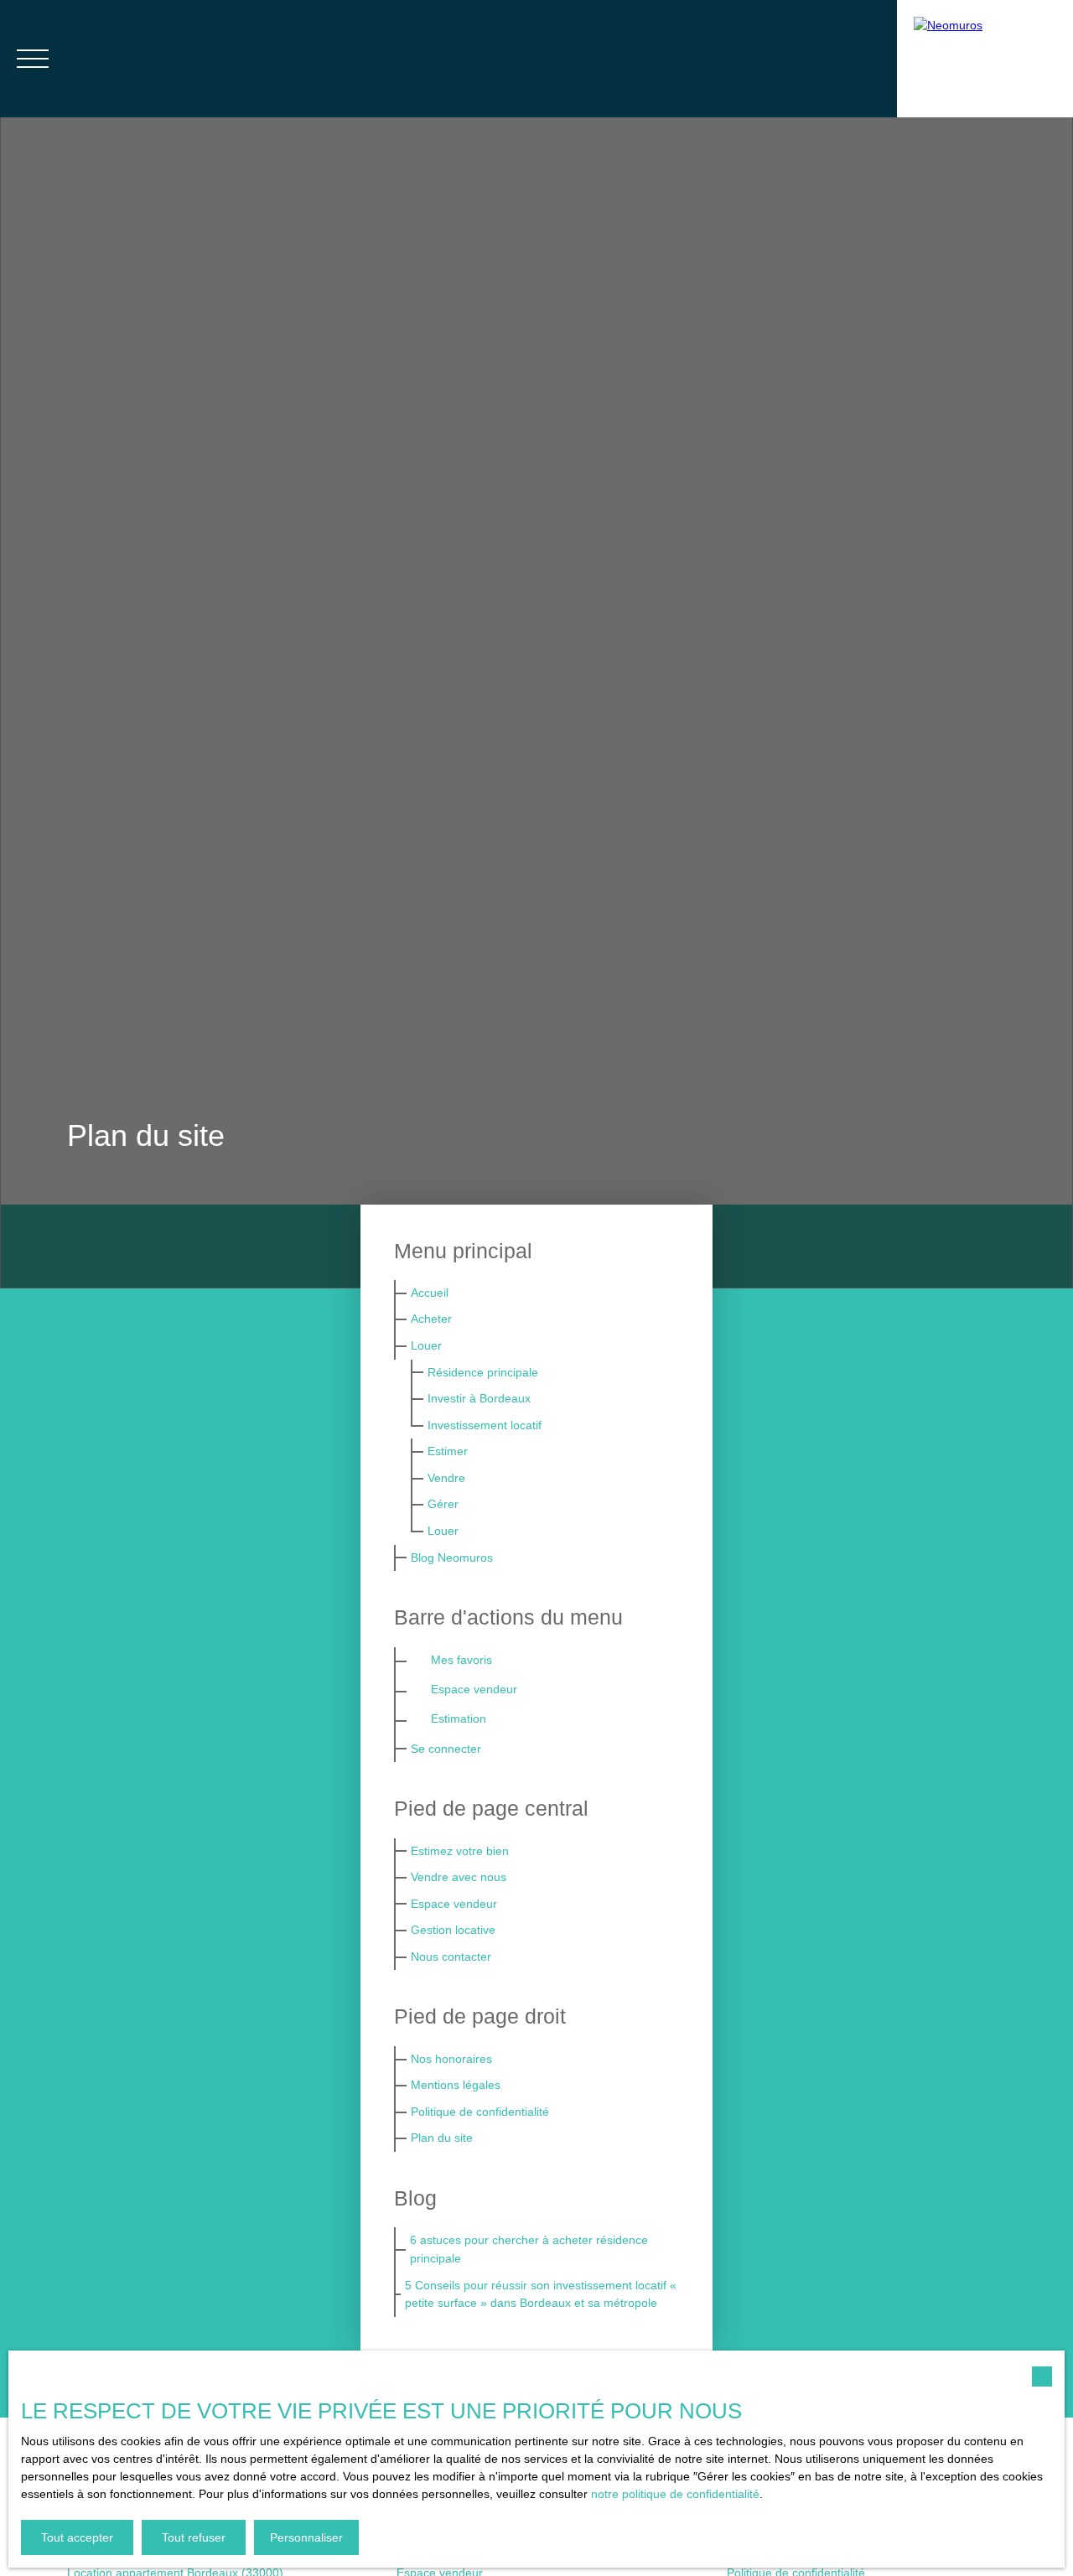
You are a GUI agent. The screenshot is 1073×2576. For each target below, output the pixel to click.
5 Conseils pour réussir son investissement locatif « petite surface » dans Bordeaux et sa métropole (541, 2294)
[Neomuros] (985, 59)
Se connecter (446, 1749)
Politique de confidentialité (480, 2112)
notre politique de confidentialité (675, 2494)
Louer (426, 1345)
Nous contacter (451, 1957)
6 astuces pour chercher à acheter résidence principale (529, 2249)
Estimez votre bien (460, 1851)
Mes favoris (461, 1660)
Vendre (446, 1478)
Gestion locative (453, 1930)
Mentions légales (456, 2085)
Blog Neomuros (452, 1558)
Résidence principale (483, 1372)
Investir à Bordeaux (479, 1398)
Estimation (459, 1718)
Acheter (431, 1319)
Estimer (448, 1451)
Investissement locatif (485, 1425)
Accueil (430, 1293)
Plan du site (442, 2138)
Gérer (443, 1504)
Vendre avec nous (459, 1877)
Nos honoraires (451, 2059)
